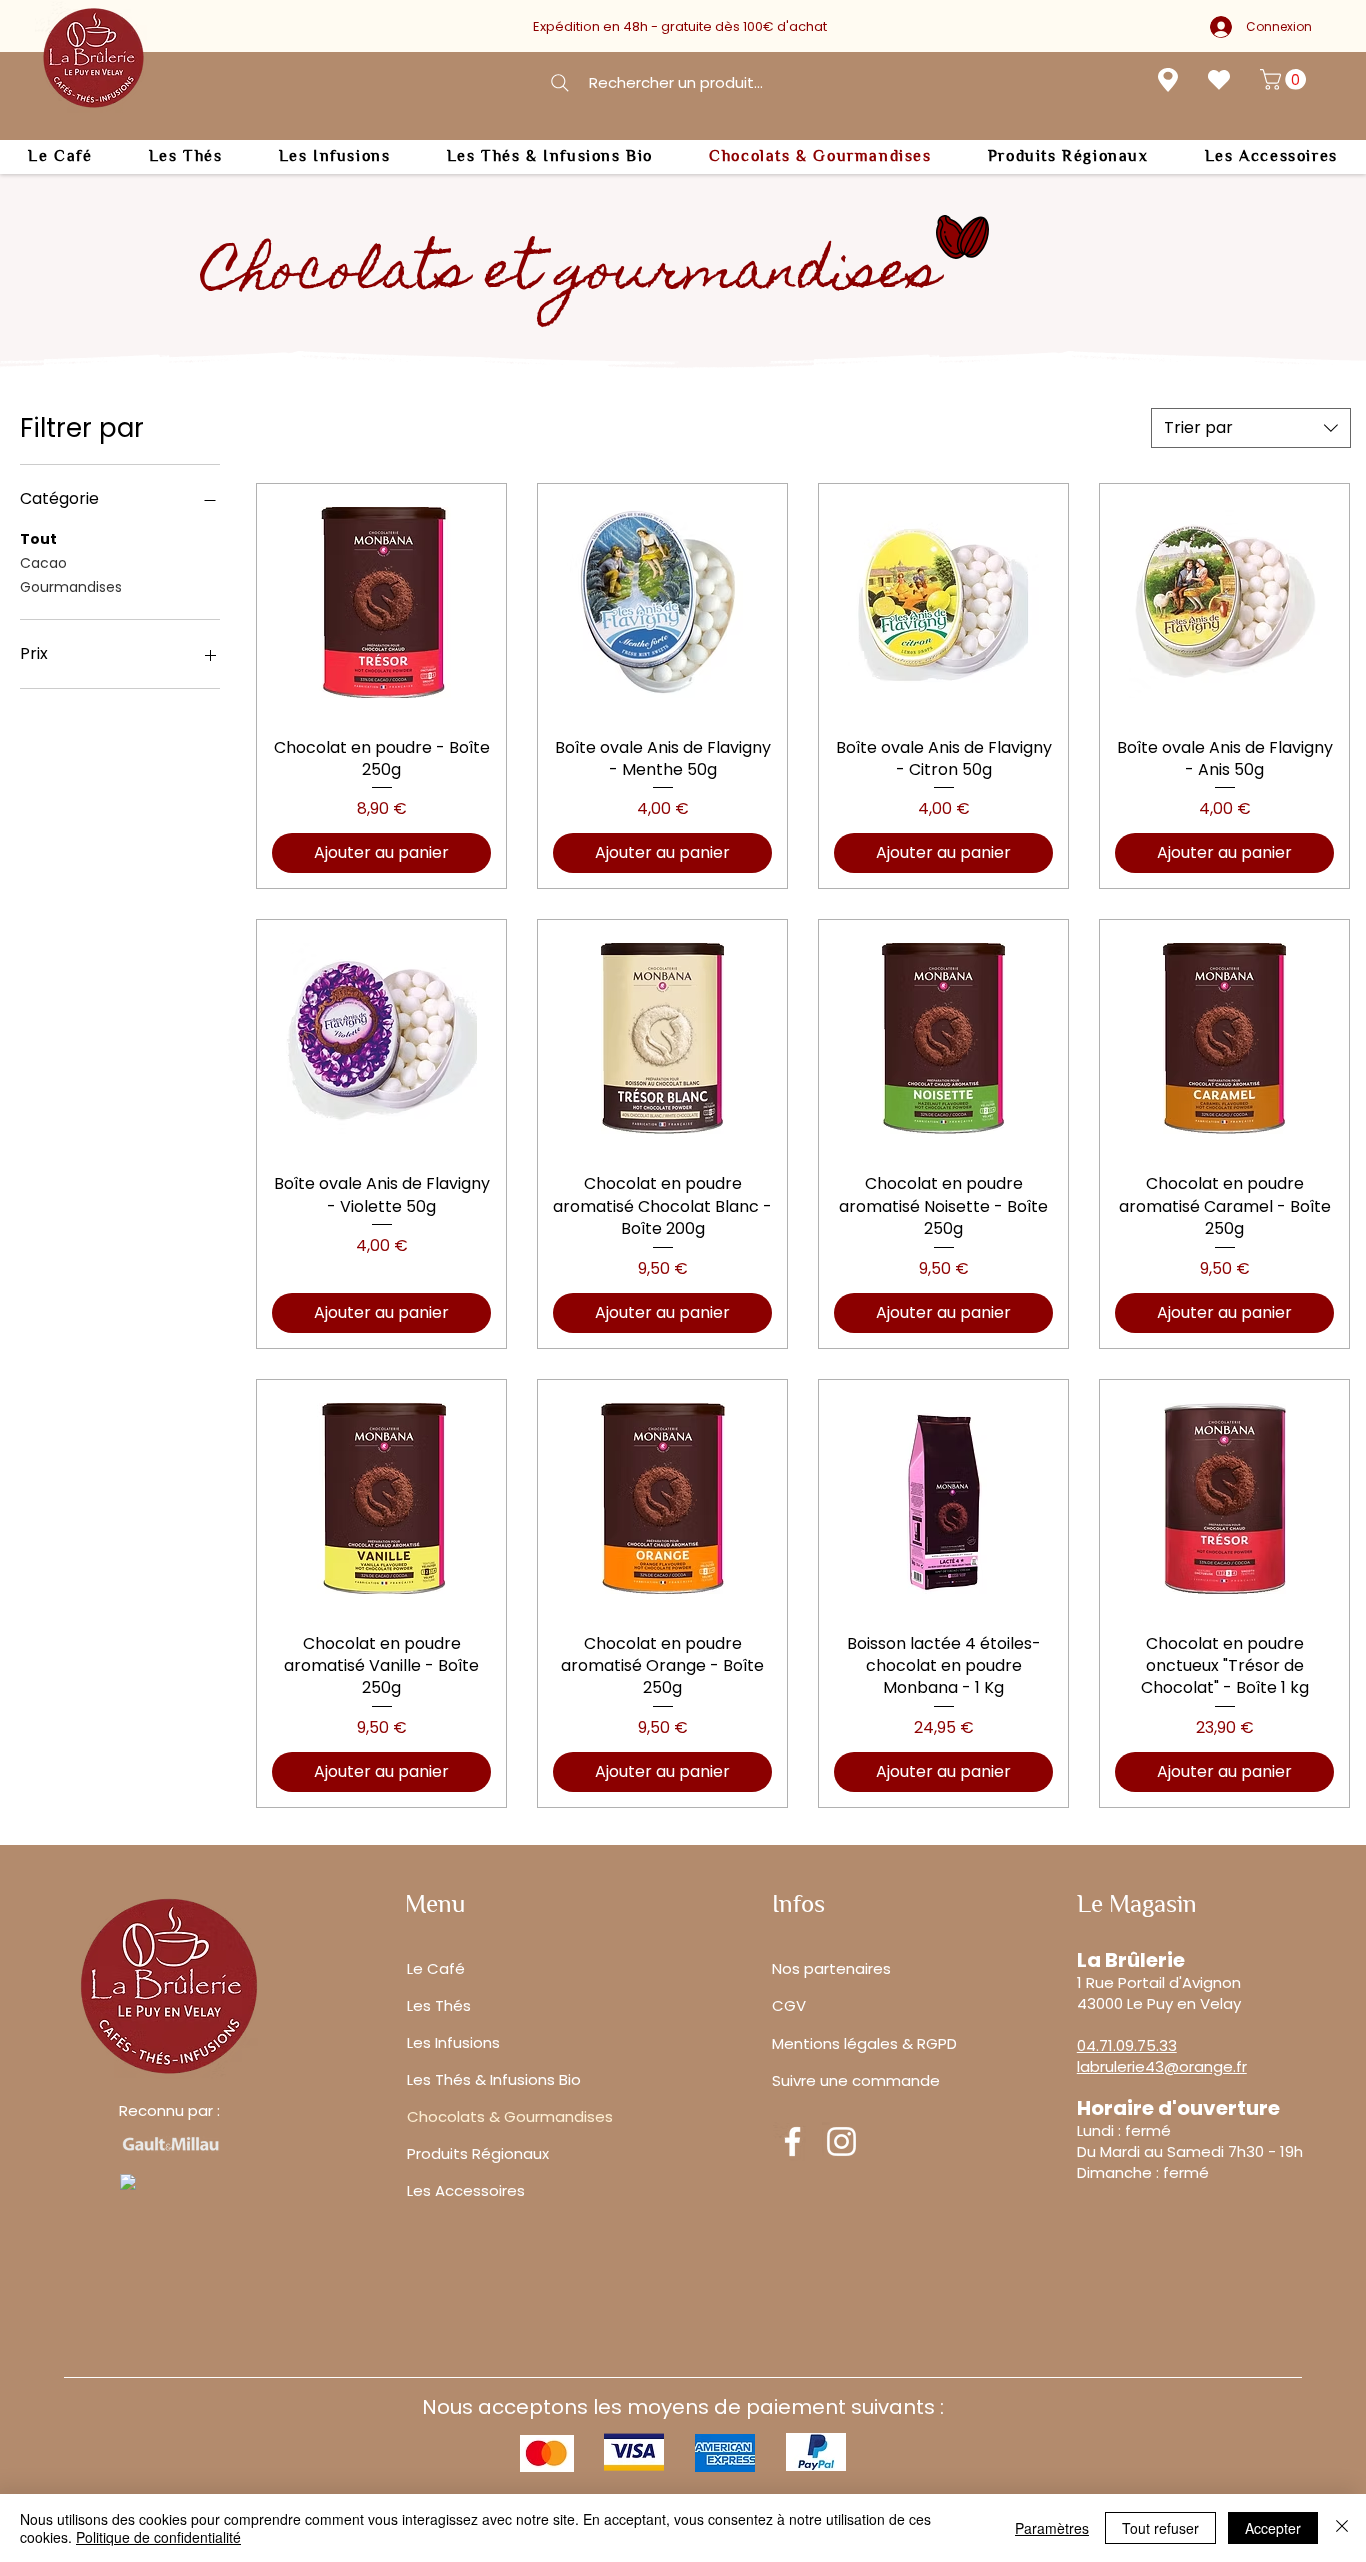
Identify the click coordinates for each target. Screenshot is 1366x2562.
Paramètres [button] (1052, 2528)
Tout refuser (1160, 2528)
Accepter (1273, 2528)
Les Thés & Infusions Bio (494, 2079)
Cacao (43, 563)
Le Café (436, 1968)
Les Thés (439, 2005)
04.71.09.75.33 (1127, 2045)
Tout (38, 539)
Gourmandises (71, 587)
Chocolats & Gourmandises (510, 2116)
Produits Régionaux (478, 2153)
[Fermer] (1342, 2528)
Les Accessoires (466, 2190)
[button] (1285, 79)
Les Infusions (453, 2042)
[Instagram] (841, 2141)
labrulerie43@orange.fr (1162, 2066)
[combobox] (1251, 428)
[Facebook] (792, 2141)
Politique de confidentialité (158, 2537)
